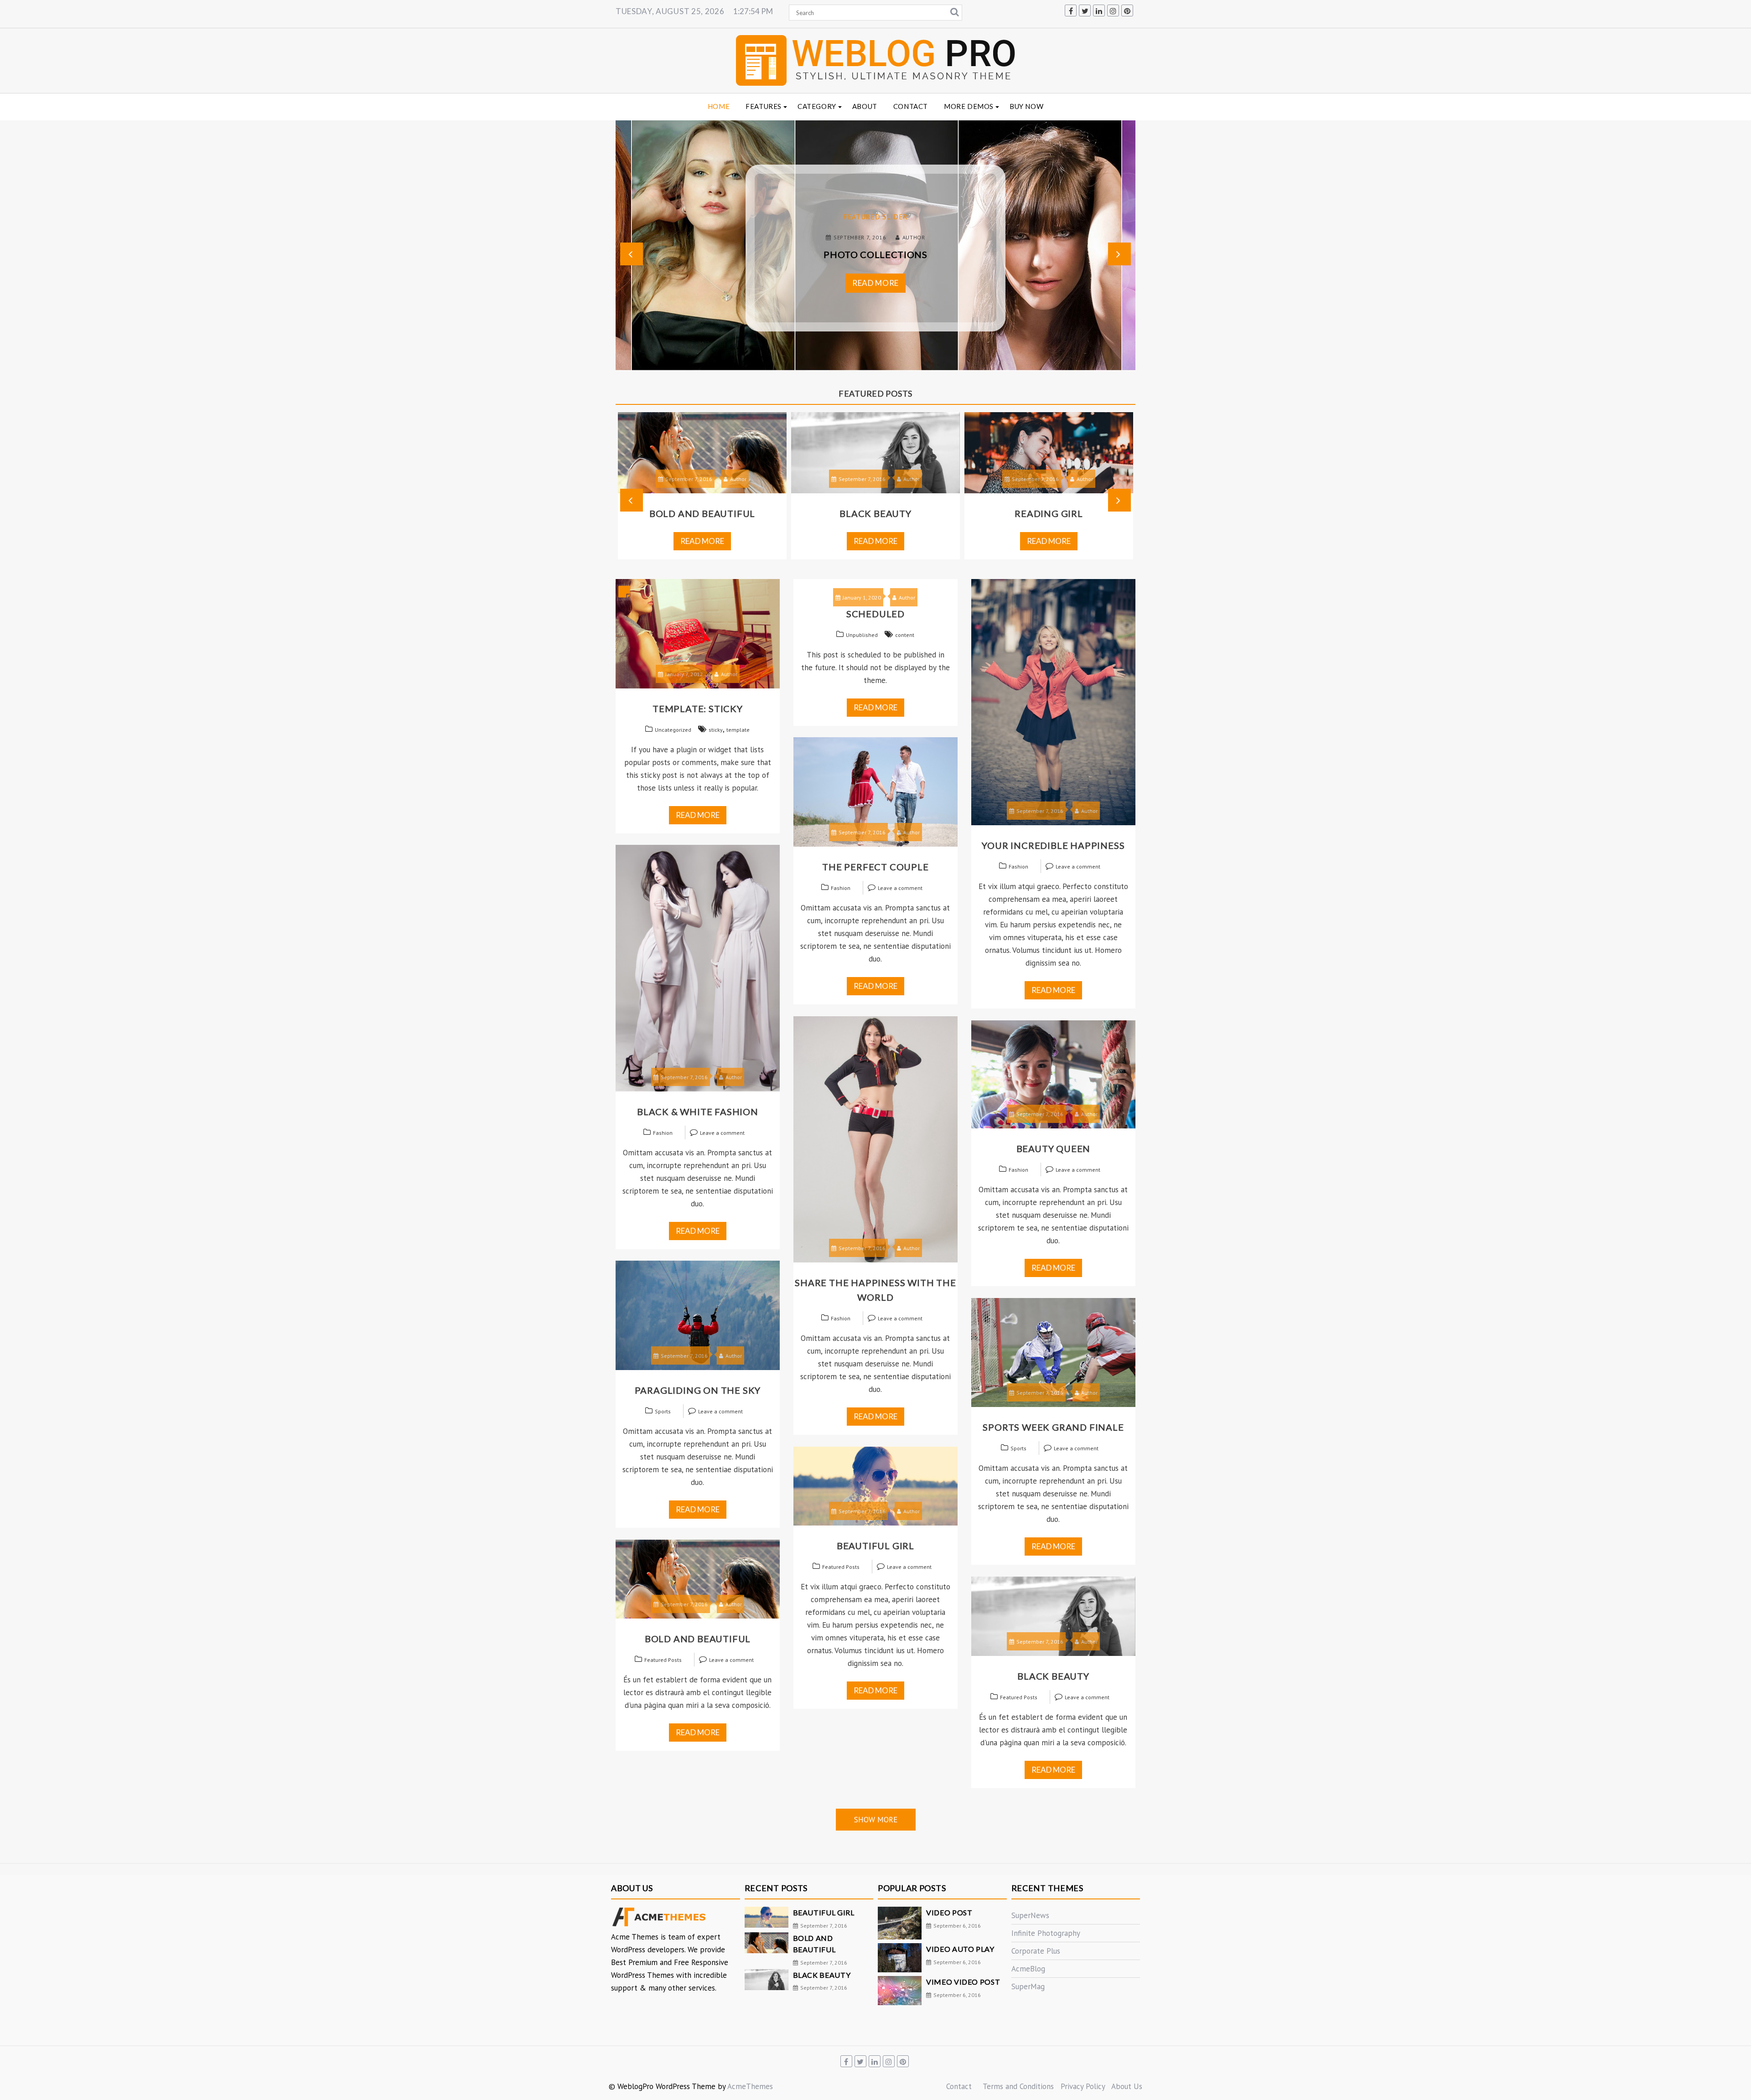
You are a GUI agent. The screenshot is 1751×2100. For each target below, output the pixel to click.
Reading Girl (875, 513)
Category (817, 106)
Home (719, 106)
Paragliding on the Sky (698, 1390)
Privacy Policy (1083, 2086)
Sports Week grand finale (1053, 1427)
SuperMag (1028, 1986)
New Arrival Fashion (1049, 513)
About (865, 106)
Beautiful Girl (875, 1546)
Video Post (949, 1912)
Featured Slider (875, 217)
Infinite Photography (1046, 1933)
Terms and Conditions (1018, 2086)
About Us (1127, 2086)
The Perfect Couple (875, 867)
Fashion (1018, 866)
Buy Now (1026, 106)
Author (914, 237)
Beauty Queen (1054, 1148)
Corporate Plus (1036, 1951)
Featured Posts (841, 1567)
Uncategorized (673, 730)
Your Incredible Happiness (1053, 845)
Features (764, 106)
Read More (875, 283)
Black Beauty (702, 513)
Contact (911, 106)
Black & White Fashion (698, 1112)
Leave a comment (1078, 866)
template (738, 730)
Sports (663, 1411)
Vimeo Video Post (963, 1982)
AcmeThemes (750, 2086)
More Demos (969, 106)
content (905, 635)
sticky (716, 730)
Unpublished (862, 635)
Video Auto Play (960, 1949)
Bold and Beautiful (698, 1639)
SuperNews (1030, 1915)
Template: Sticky (698, 709)
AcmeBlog (1028, 1969)
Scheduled (875, 614)
